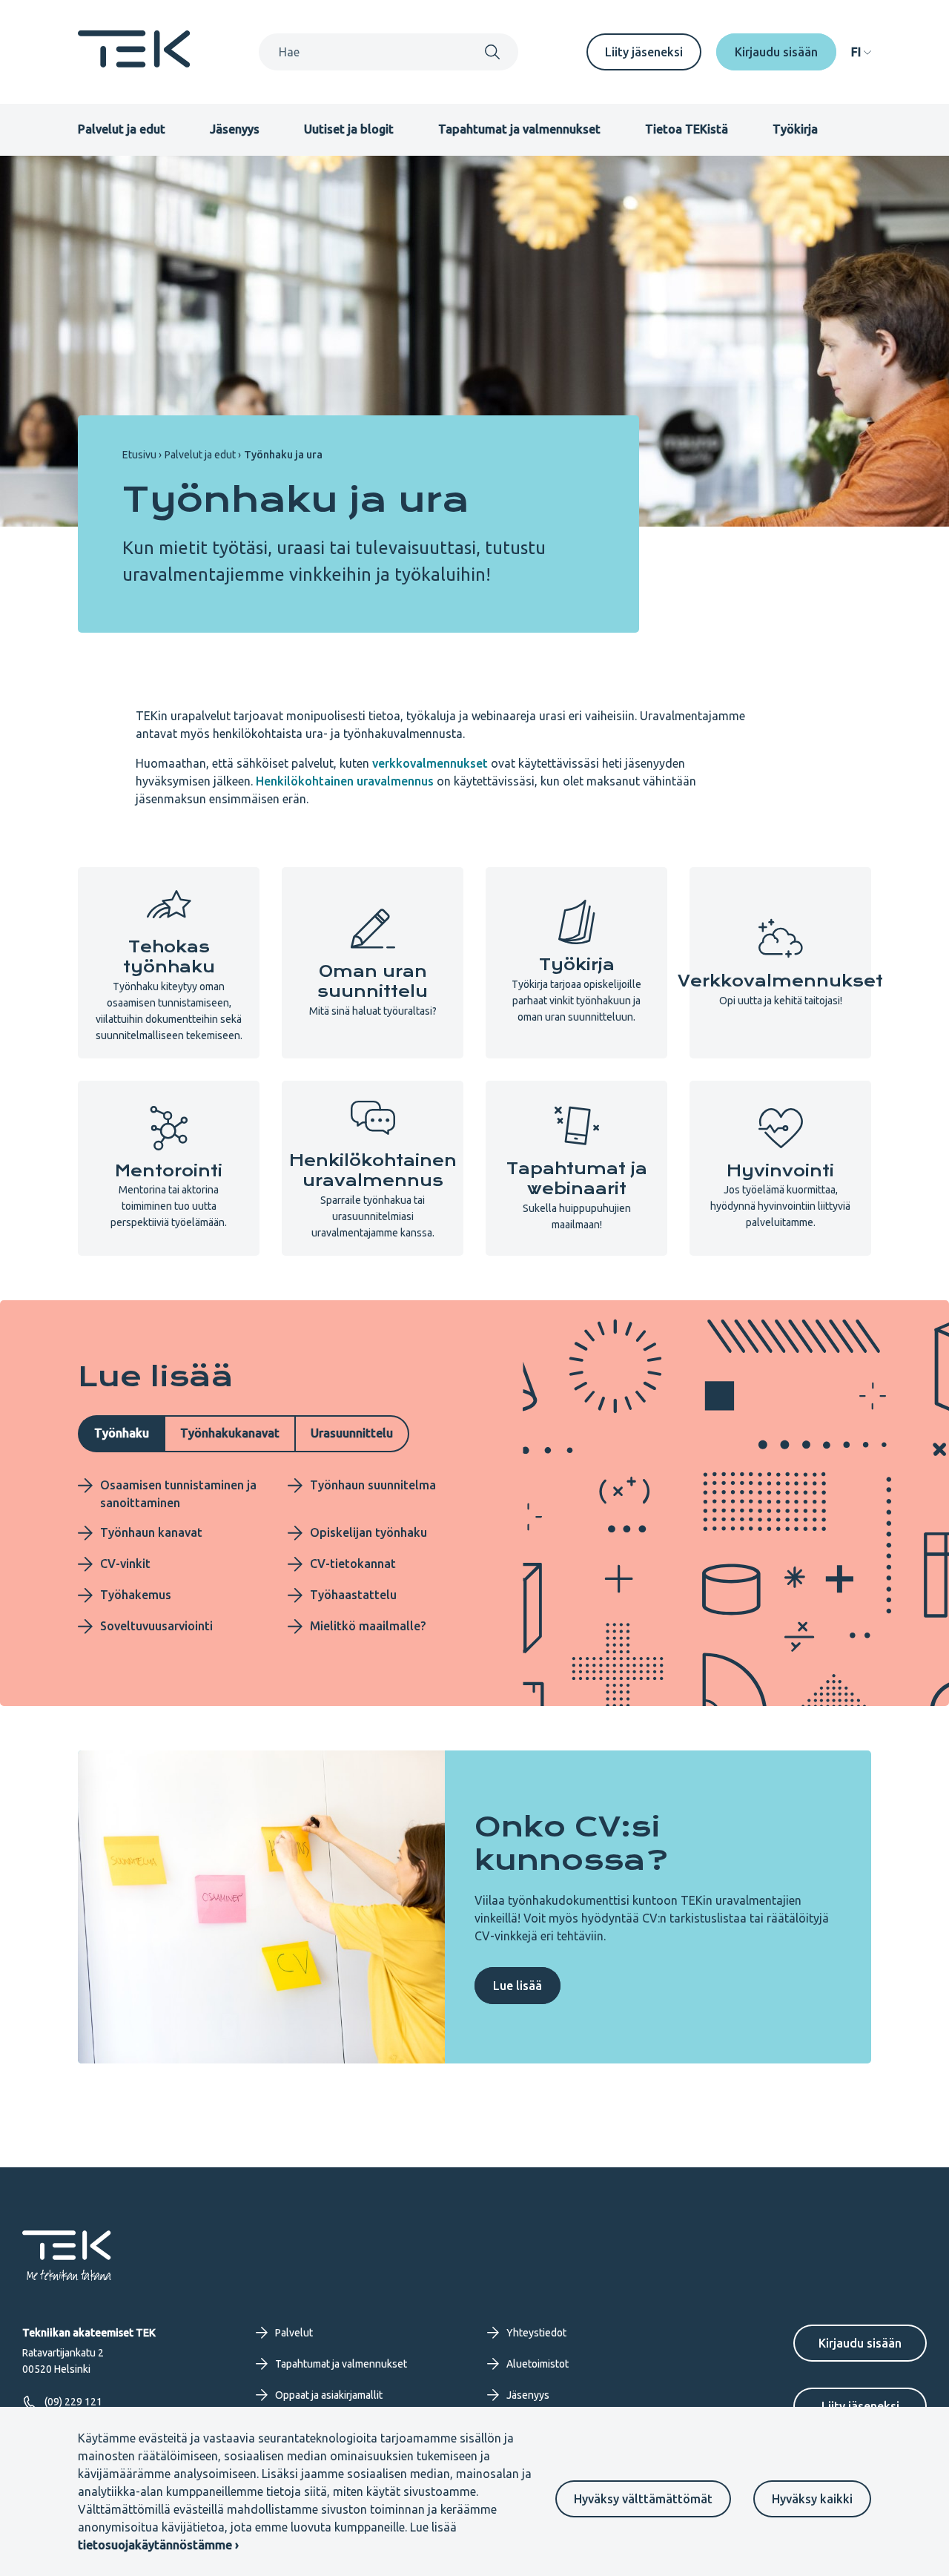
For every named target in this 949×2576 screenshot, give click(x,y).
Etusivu (139, 455)
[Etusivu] (134, 63)
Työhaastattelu (353, 1595)
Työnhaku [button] (122, 1433)
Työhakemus (136, 1595)
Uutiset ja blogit (349, 129)
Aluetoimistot (538, 2364)
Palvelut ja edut (122, 129)
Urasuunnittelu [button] (352, 1433)
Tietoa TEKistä (687, 129)
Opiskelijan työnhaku (368, 1532)
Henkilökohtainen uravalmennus (345, 781)
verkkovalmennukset (430, 763)
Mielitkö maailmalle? (368, 1626)
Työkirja (795, 129)
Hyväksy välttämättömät (643, 2499)
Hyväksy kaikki (812, 2499)
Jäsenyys (235, 129)
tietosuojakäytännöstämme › (158, 2545)
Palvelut (294, 2333)
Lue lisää (518, 1986)
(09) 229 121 (73, 2402)
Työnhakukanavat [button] (230, 1433)
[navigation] (861, 52)
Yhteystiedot (536, 2333)
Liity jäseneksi (644, 52)
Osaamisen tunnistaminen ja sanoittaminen (178, 1494)
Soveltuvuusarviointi (156, 1626)
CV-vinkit (125, 1564)
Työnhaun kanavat (151, 1532)
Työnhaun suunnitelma (373, 1485)
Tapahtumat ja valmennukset (519, 129)
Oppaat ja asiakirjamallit (329, 2395)
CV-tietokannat (353, 1564)
